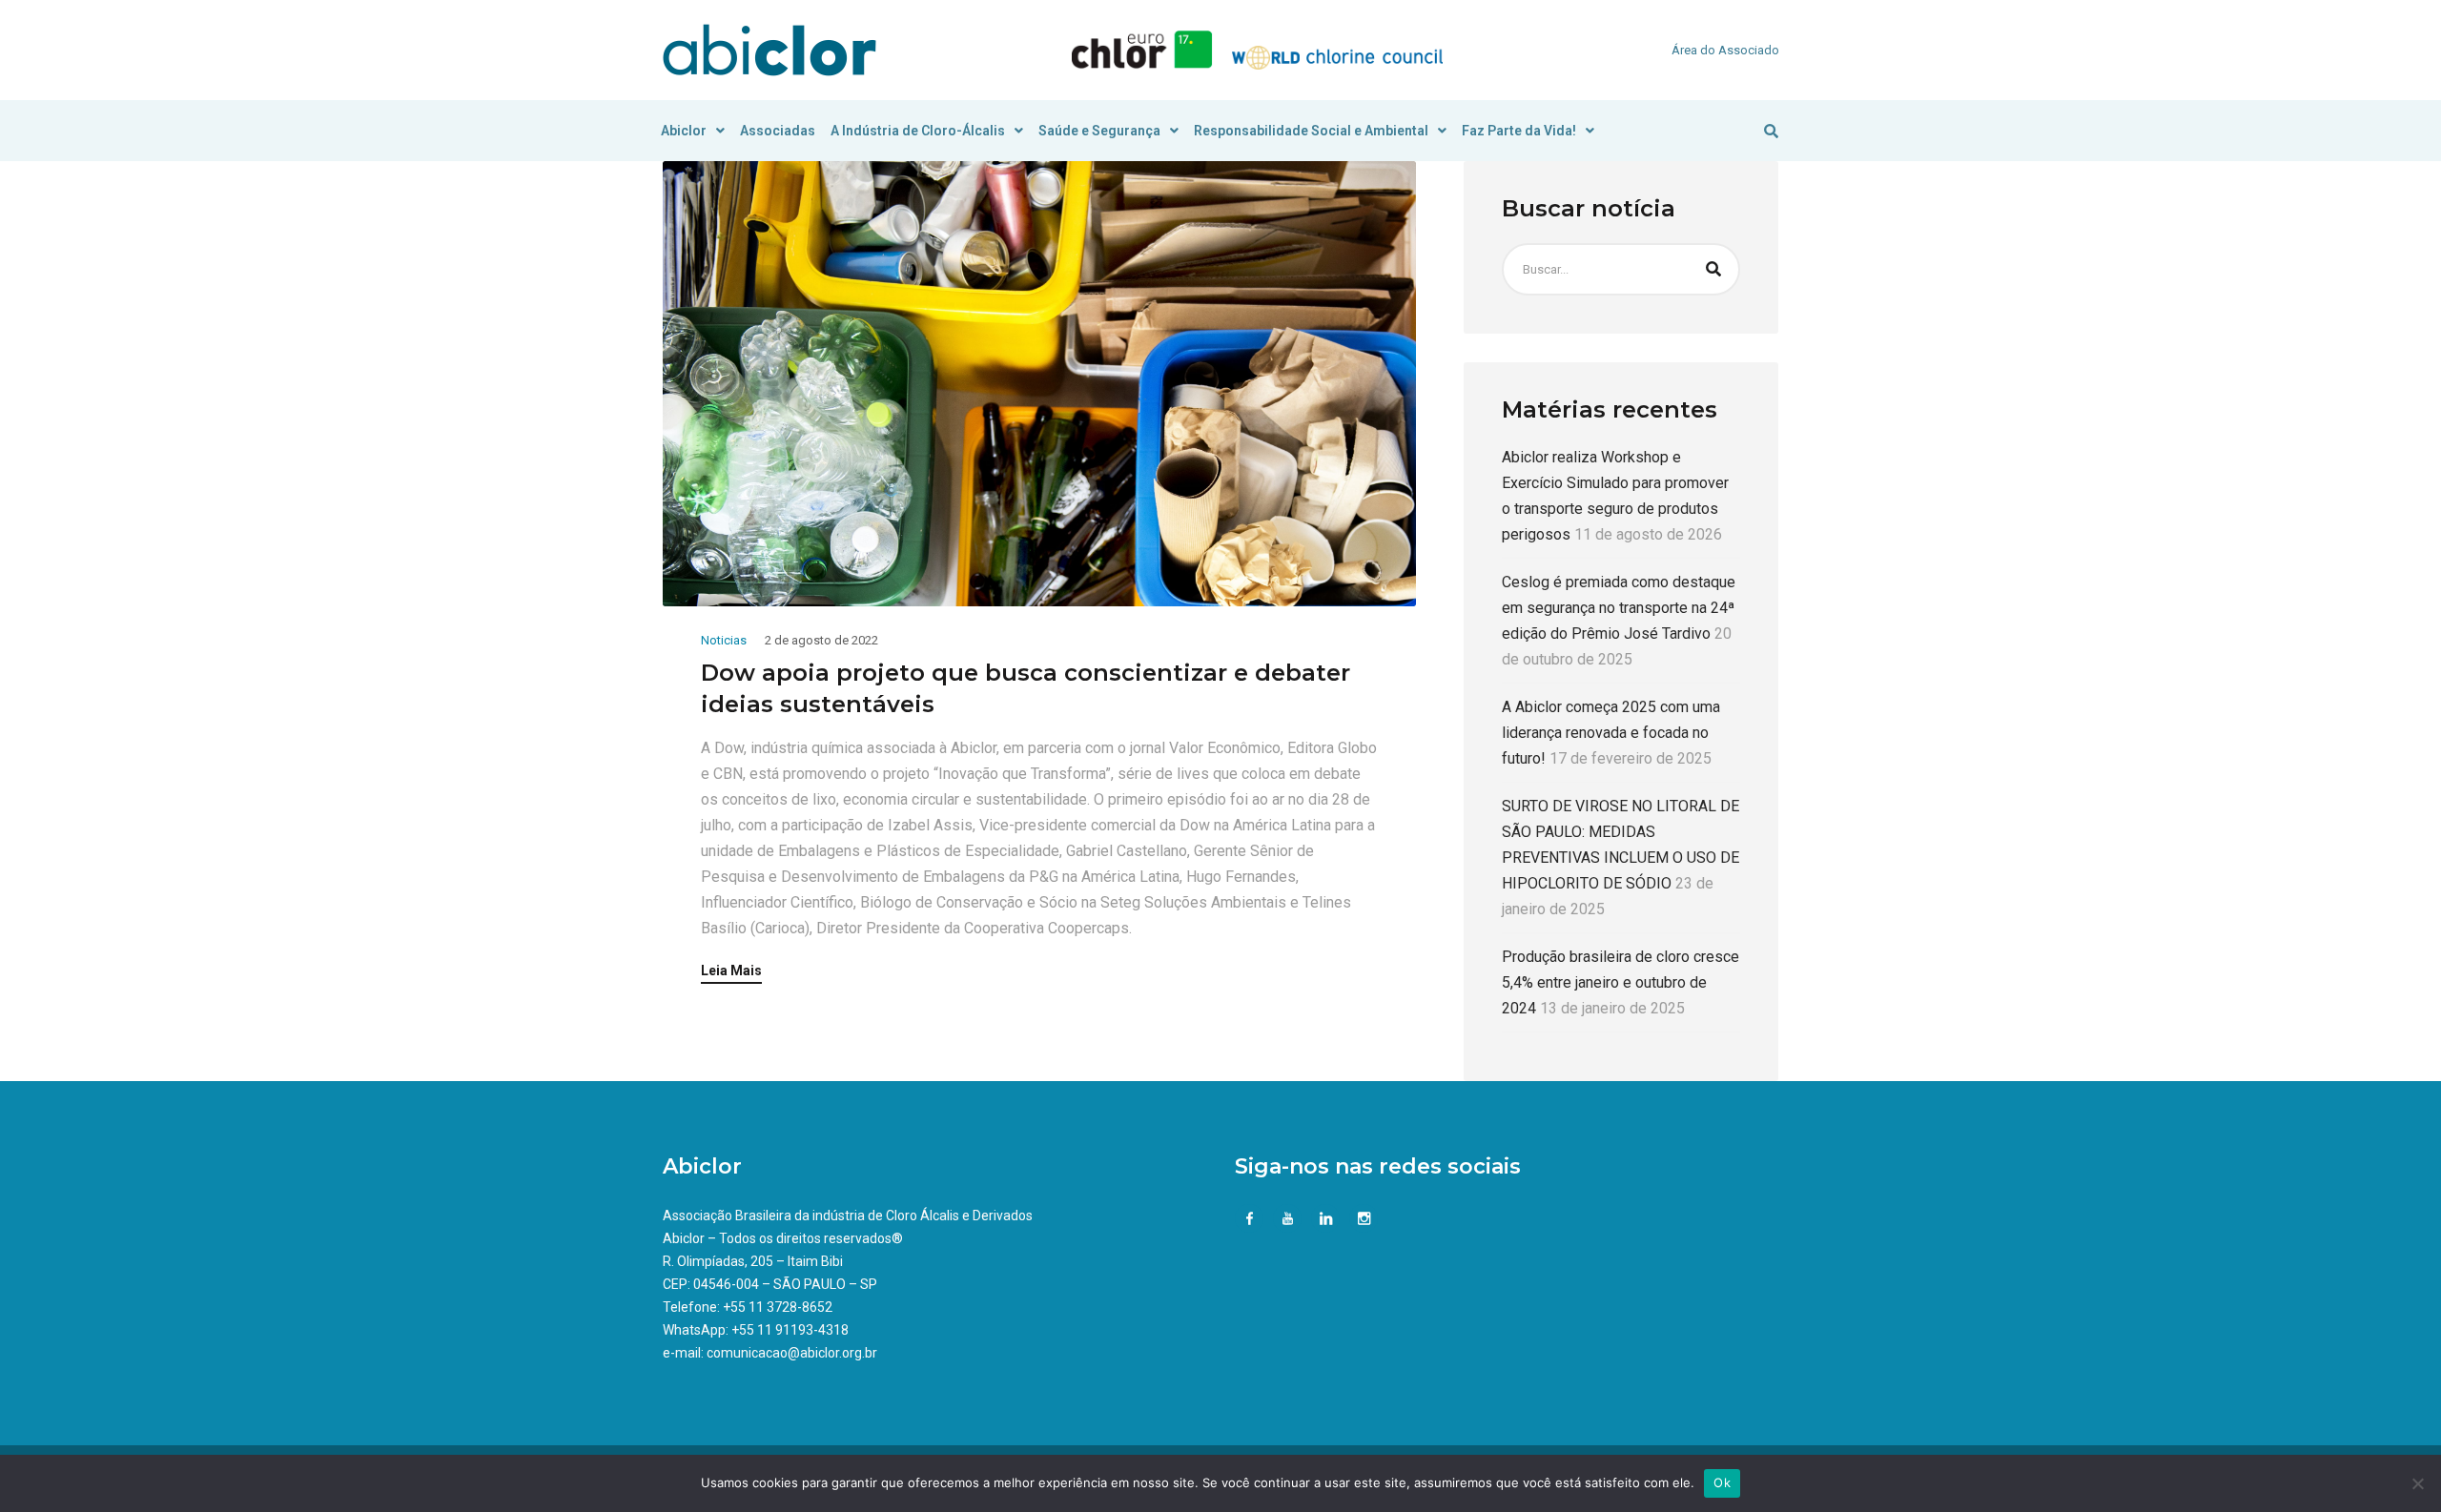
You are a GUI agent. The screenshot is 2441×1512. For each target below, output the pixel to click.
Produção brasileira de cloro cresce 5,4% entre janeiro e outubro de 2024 (1620, 982)
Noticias (724, 640)
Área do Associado (1725, 50)
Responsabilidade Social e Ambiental (1311, 131)
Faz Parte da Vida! (1519, 131)
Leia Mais (731, 971)
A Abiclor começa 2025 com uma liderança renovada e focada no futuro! (1611, 733)
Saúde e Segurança (1099, 131)
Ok (1722, 1482)
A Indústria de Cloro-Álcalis (918, 131)
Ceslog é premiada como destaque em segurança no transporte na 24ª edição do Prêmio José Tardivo (1619, 608)
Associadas (778, 131)
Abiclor (684, 131)
